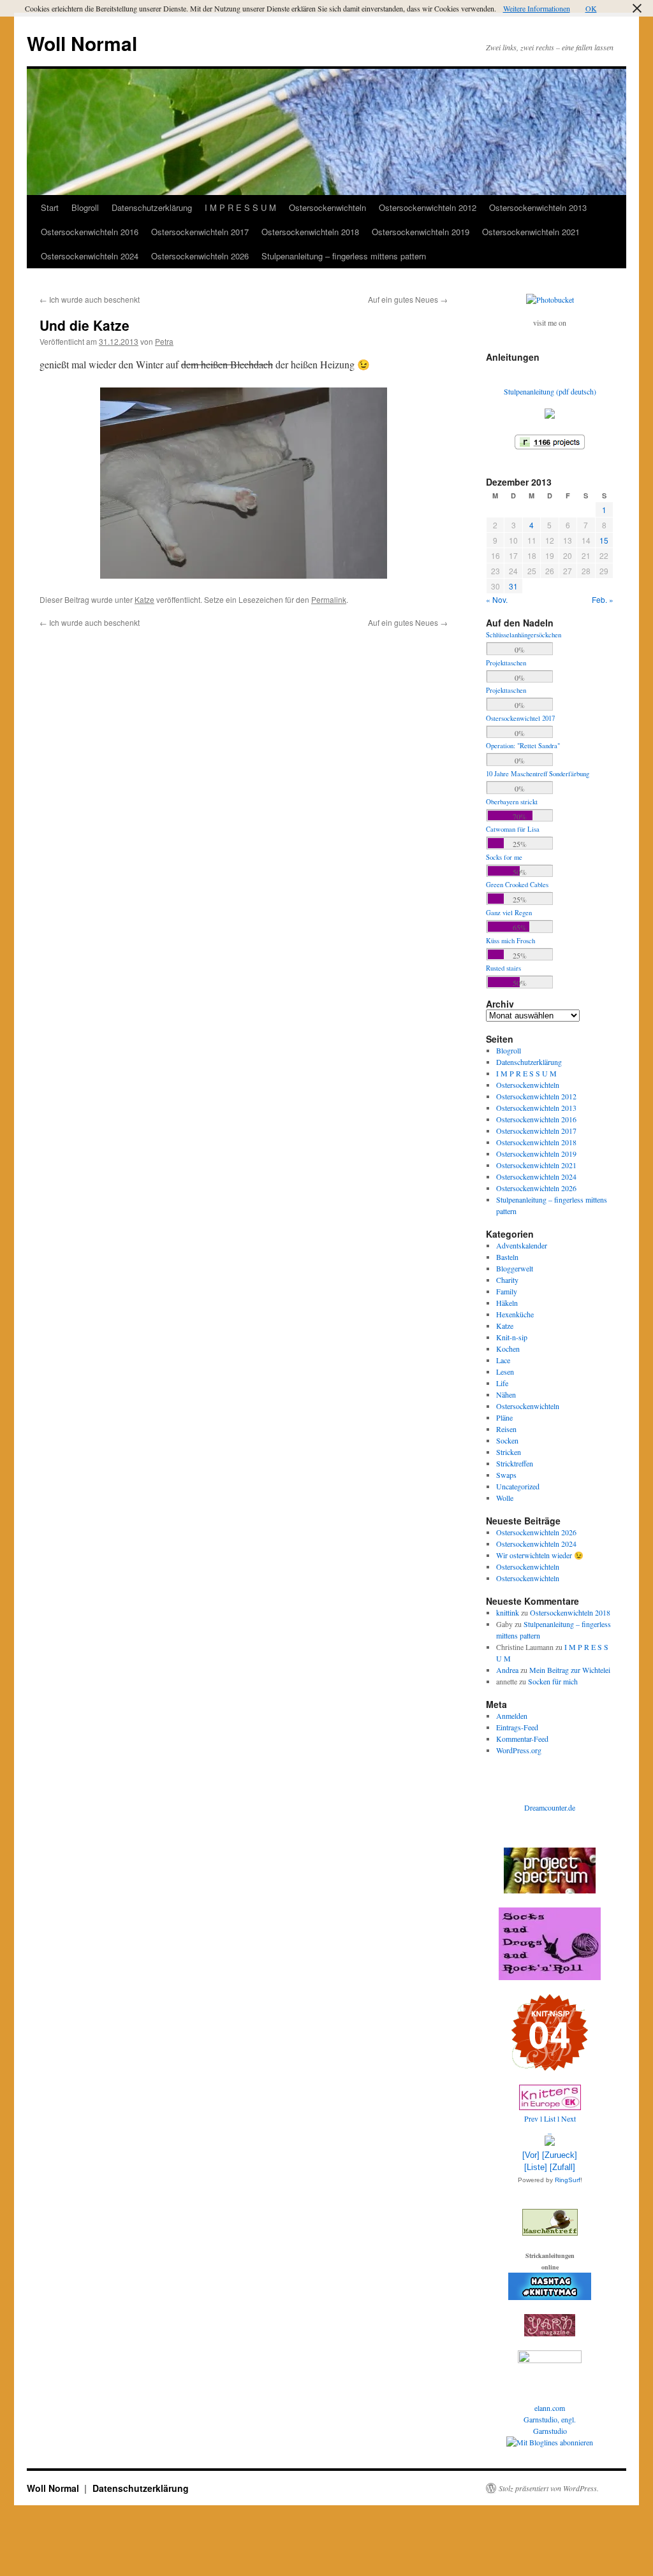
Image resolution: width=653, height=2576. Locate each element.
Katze (144, 599)
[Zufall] (562, 2167)
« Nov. (497, 599)
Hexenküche (515, 1314)
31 (513, 586)
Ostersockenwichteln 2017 (200, 232)
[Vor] (531, 2155)
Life (502, 1383)
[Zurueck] (560, 2155)
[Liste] (536, 2167)
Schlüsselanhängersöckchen (524, 635)
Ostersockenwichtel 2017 (520, 718)
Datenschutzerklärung (152, 207)
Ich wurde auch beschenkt (90, 299)
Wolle (505, 1498)
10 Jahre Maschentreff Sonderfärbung (538, 774)
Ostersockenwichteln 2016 (90, 232)
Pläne (504, 1417)
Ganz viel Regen (509, 913)
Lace (503, 1360)
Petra (164, 341)
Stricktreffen (515, 1463)
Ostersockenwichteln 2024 (90, 256)
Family (507, 1291)
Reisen (506, 1429)
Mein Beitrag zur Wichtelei (570, 1670)
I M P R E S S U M (240, 207)
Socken (507, 1440)
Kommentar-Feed (522, 1739)
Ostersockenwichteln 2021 (531, 232)
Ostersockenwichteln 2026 (200, 256)
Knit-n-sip (512, 1337)
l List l (551, 2118)
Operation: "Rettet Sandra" (523, 746)
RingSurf (568, 2180)
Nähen (506, 1394)
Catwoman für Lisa (513, 829)
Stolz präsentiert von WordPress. (549, 2488)
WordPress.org (519, 1750)
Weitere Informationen (537, 8)
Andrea (507, 1670)
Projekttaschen (506, 663)
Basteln (507, 1257)
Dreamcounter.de (550, 1807)
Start (50, 207)
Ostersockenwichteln (327, 207)
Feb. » (603, 599)
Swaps (506, 1475)
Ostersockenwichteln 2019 (421, 232)
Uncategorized (518, 1486)
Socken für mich (553, 1681)
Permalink (329, 599)
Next (569, 2118)
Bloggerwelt (515, 1268)
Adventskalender (522, 1245)
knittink (508, 1612)
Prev (531, 2118)
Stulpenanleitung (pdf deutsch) (550, 391)
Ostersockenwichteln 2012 (428, 207)
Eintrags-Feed (517, 1727)
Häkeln (507, 1303)
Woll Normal (82, 43)
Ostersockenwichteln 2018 (310, 232)
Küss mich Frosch (510, 941)
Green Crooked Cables (517, 885)
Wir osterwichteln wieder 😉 (540, 1555)
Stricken (509, 1452)
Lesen (505, 1371)
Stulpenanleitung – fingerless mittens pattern (344, 256)
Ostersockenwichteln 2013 (538, 207)
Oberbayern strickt (512, 802)
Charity (507, 1280)
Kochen (508, 1349)
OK (591, 8)
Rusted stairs (503, 968)
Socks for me (504, 857)
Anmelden (512, 1716)
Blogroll (85, 207)
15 (604, 540)
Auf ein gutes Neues (408, 299)
